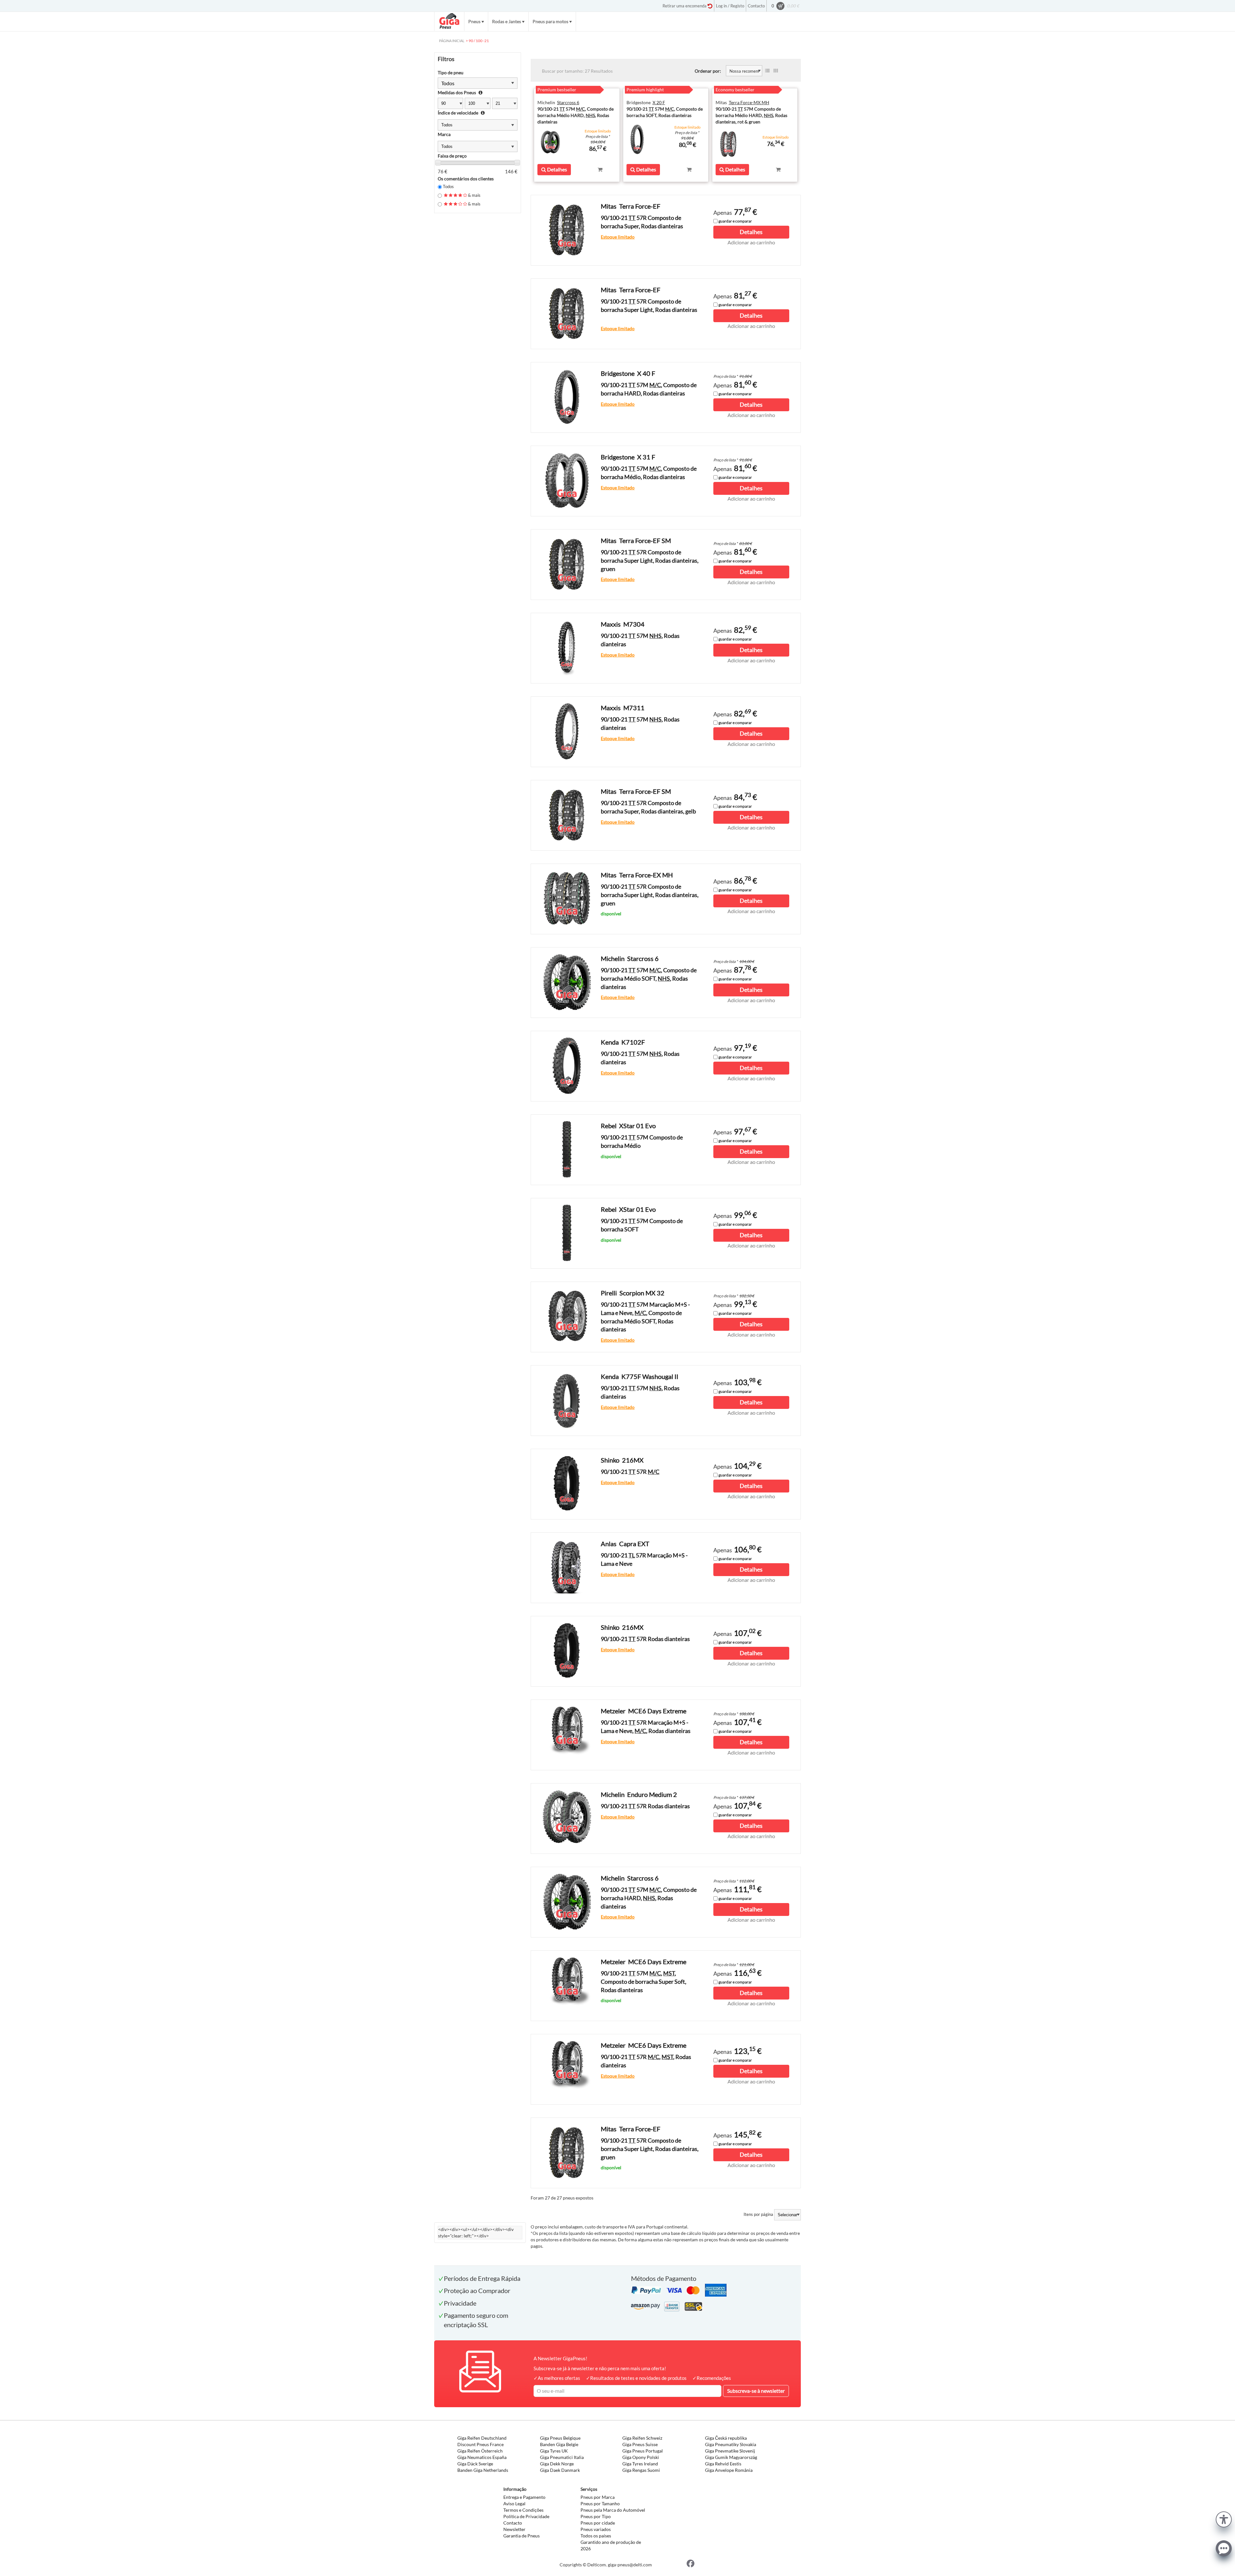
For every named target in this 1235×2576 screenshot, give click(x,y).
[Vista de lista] (767, 71)
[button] (1224, 2519)
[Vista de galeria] (776, 71)
